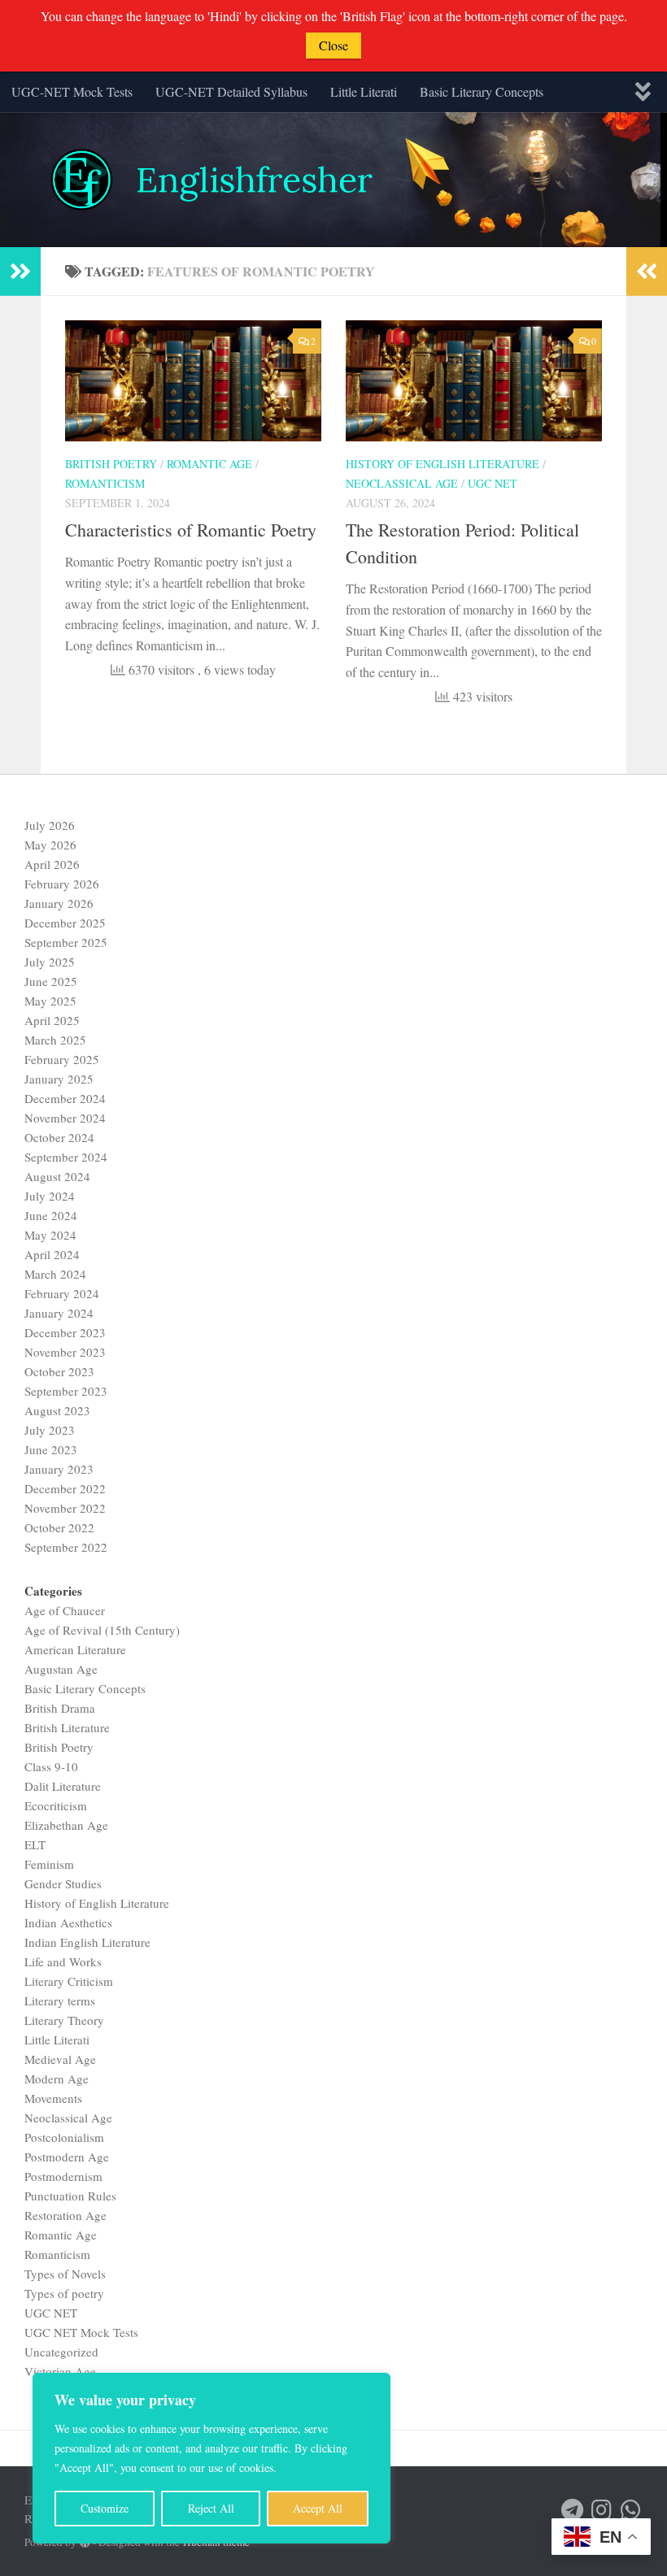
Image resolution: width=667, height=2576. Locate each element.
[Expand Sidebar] (20, 272)
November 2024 (65, 1118)
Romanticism (105, 483)
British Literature (67, 1727)
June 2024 (51, 1215)
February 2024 (62, 1293)
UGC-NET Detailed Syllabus (231, 91)
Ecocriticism (56, 1805)
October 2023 (59, 1371)
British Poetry (111, 464)
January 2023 (59, 1469)
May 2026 (50, 845)
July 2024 (50, 1196)
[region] (211, 2458)
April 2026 (52, 864)
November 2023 (65, 1352)
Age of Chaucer (65, 1610)
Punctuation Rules (70, 2196)
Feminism (49, 1864)
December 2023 (65, 1332)
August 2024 (57, 1176)
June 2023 (51, 1449)
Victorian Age (60, 2371)
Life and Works (63, 1961)
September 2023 (66, 1391)
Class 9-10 (51, 1766)
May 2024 (50, 1235)
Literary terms (60, 2000)
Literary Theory (64, 2020)
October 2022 (59, 1527)
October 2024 (59, 1137)
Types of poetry (64, 2293)
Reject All (211, 2508)
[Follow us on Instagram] (602, 2510)
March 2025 (55, 1040)
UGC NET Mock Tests (81, 2332)
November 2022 (65, 1508)
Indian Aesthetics (68, 1922)
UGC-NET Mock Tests (72, 91)
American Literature (75, 1649)
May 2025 (50, 1001)
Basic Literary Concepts (482, 91)
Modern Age (57, 2079)
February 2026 (62, 884)
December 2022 (65, 1488)
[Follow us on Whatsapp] (631, 2510)
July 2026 (50, 825)
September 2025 (66, 942)
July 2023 (50, 1430)
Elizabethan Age (66, 1825)
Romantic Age (209, 464)
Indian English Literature (87, 1942)
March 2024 (55, 1274)
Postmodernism (63, 2176)
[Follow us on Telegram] (573, 2510)
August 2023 (57, 1410)
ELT (35, 1844)
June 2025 (51, 981)
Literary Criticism (69, 1981)
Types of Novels (65, 2274)
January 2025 (59, 1079)
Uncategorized (61, 2352)
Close (333, 45)
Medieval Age (60, 2059)
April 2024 (52, 1254)
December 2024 (65, 1098)
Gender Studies (63, 1883)
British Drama (60, 1708)
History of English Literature (442, 464)
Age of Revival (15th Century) (102, 1630)
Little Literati (364, 91)
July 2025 (50, 962)
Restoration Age (65, 2215)
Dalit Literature (63, 1786)
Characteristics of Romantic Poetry (191, 530)
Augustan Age (61, 1669)
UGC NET (493, 483)
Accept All (318, 2508)
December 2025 (65, 923)
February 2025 (62, 1059)
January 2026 (59, 903)
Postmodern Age (67, 2157)
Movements (53, 2098)
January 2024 (59, 1313)
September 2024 (66, 1157)
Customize (105, 2508)
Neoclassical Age (402, 483)
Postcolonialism (64, 2137)
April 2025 (52, 1020)
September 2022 (66, 1547)
